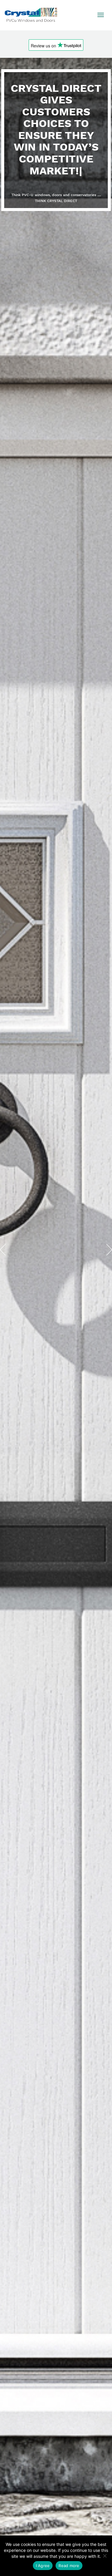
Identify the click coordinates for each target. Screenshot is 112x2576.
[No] (105, 2556)
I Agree (43, 2566)
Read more (69, 2566)
